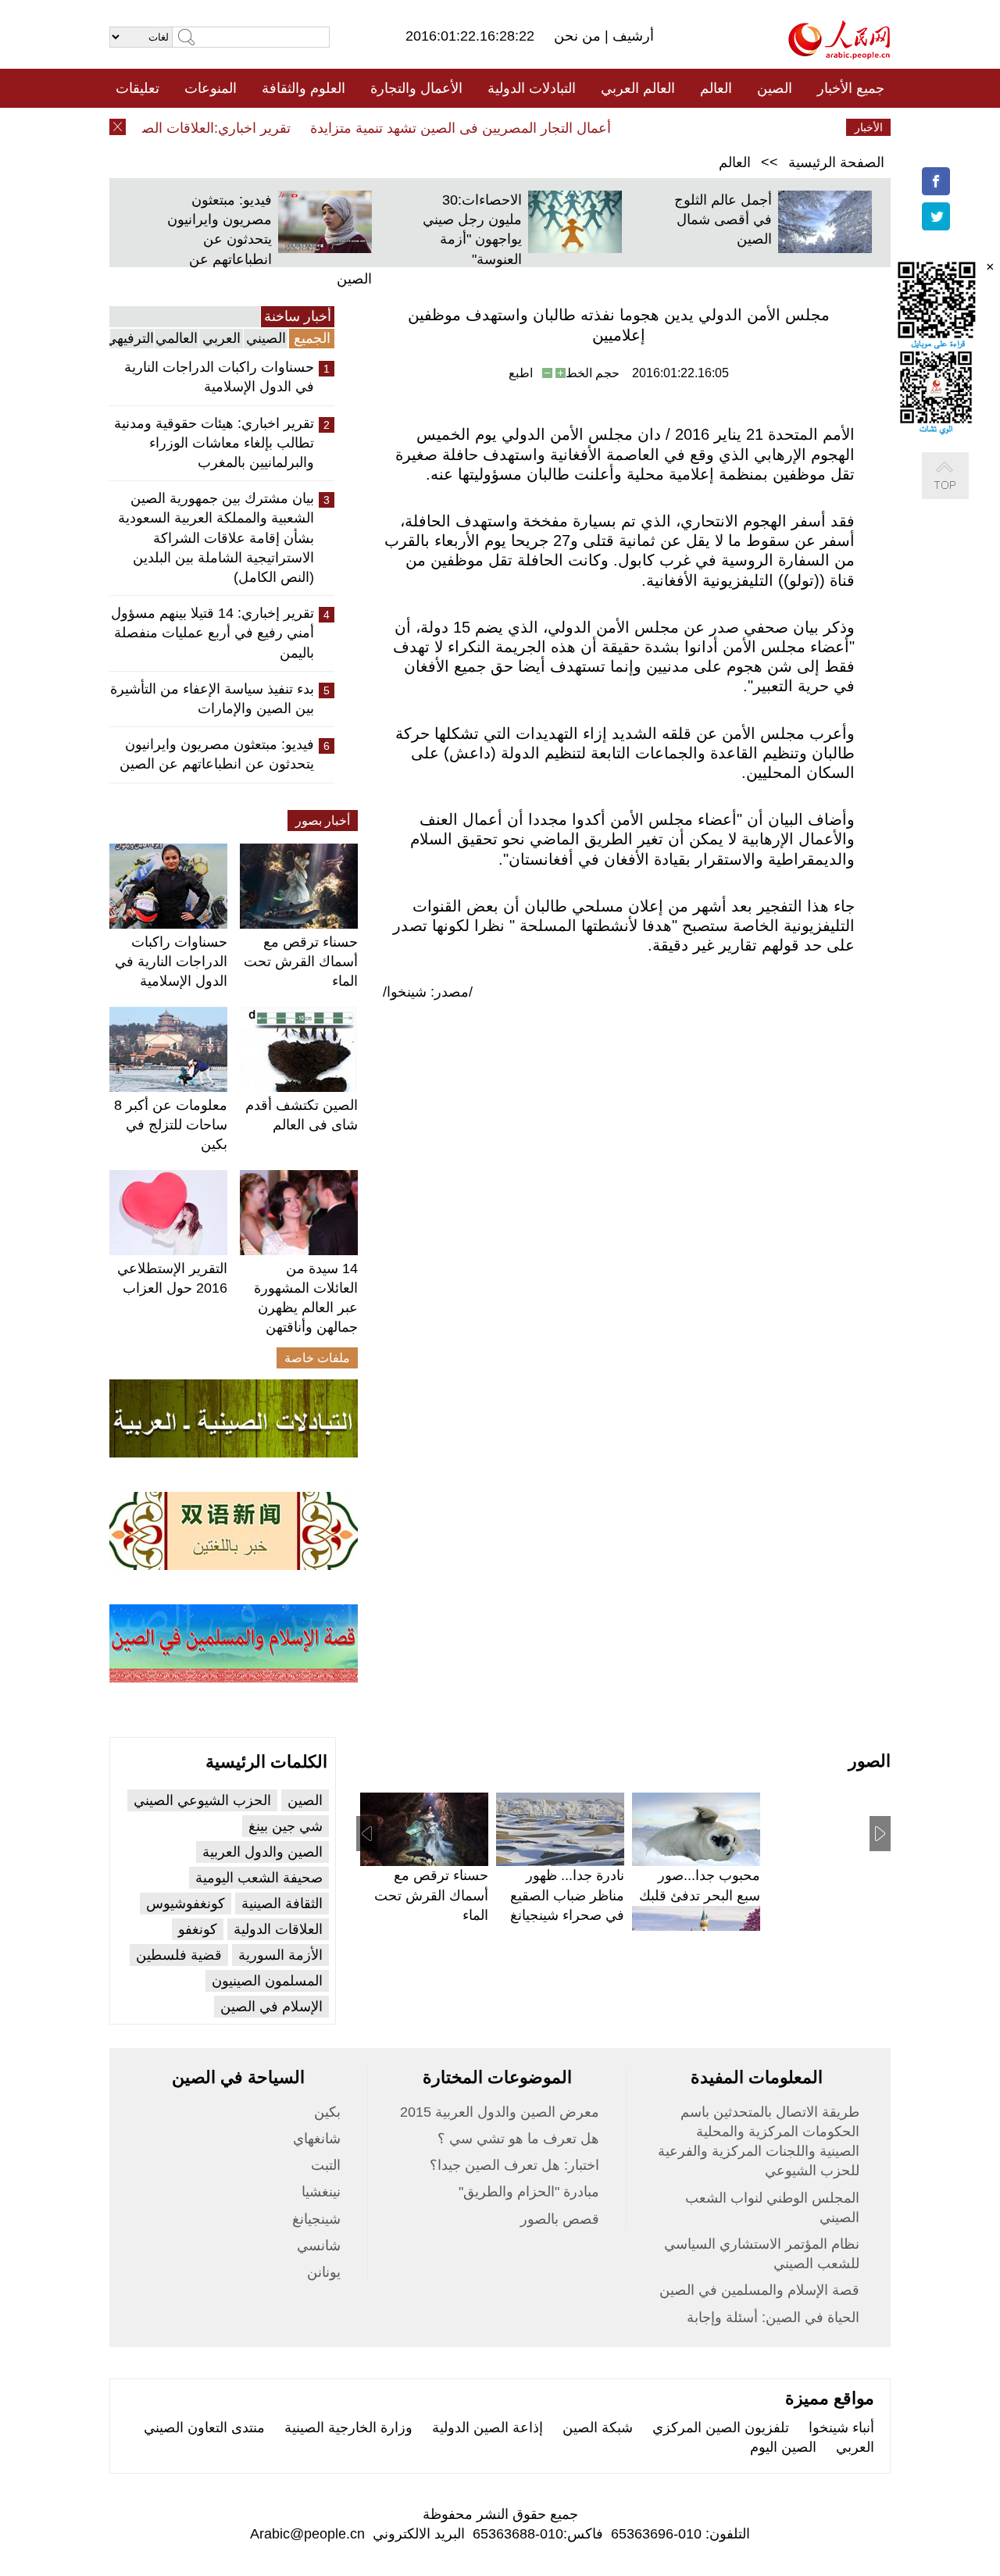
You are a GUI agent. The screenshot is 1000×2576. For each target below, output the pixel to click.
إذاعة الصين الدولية (487, 2428)
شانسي (319, 2246)
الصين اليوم (783, 2447)
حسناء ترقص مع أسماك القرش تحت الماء (301, 962)
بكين (327, 2112)
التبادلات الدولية (532, 88)
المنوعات (211, 88)
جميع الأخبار (851, 88)
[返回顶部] (961, 492)
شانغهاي (317, 2139)
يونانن (324, 2272)
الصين (775, 88)
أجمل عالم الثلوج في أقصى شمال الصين (723, 219)
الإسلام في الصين (271, 2007)
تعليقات (137, 88)
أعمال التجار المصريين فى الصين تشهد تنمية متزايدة (482, 128)
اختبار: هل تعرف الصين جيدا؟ (514, 2165)
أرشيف (631, 36)
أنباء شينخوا (841, 2428)
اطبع (521, 373)
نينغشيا (321, 2192)
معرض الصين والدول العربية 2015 (500, 2112)
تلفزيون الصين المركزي (721, 2428)
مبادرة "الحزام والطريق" (529, 2192)
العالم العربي (638, 88)
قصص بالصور (560, 2219)
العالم (716, 88)
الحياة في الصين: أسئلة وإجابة (773, 2317)
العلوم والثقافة (304, 88)
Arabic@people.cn (307, 2534)
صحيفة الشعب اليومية (259, 1878)
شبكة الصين (598, 2428)
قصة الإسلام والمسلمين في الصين (759, 2290)
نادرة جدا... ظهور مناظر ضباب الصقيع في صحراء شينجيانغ (567, 1895)
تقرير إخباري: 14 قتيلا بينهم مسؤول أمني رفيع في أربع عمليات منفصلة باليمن (212, 633)
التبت (326, 2165)
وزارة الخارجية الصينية (348, 2428)
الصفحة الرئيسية (836, 162)
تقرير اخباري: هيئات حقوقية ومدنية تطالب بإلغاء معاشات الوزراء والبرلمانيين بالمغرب (214, 443)
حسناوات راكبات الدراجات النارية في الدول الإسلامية (219, 377)
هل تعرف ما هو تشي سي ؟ (518, 2139)
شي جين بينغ (286, 1826)
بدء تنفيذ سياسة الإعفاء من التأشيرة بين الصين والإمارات (212, 699)
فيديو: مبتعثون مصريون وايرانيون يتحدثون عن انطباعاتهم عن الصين (270, 239)
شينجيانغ (316, 2219)
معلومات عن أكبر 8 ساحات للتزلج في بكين (171, 1125)
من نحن (579, 36)
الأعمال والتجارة (416, 88)
